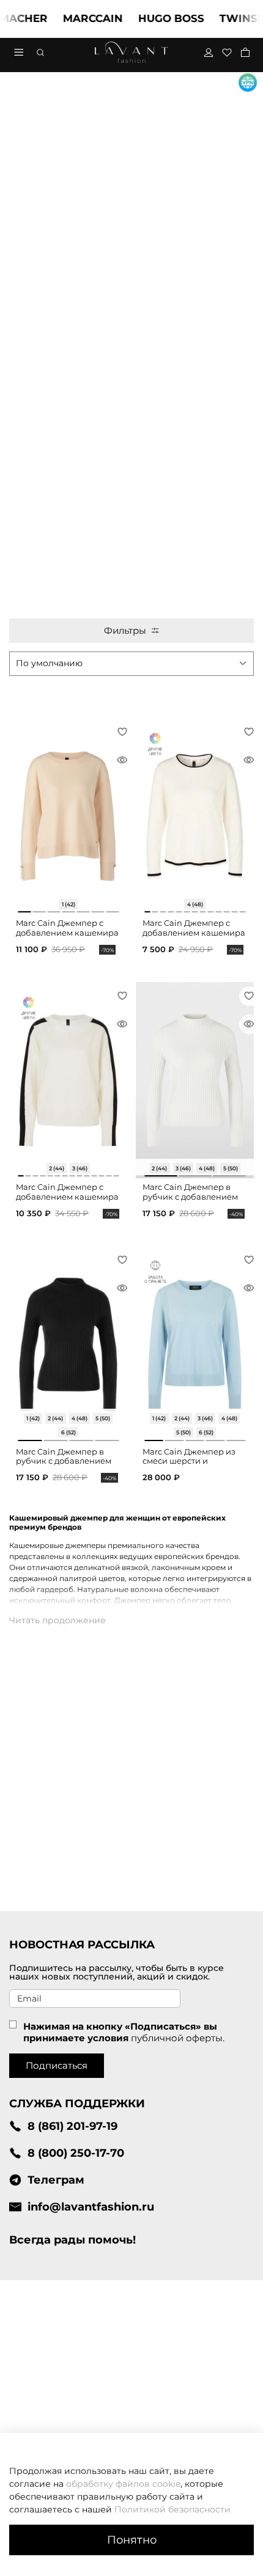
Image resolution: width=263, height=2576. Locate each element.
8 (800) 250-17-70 (76, 2153)
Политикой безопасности (172, 2509)
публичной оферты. (178, 2038)
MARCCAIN (78, 18)
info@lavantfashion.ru (91, 2207)
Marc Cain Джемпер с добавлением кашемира (67, 928)
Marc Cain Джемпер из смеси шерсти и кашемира (189, 1461)
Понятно (132, 2540)
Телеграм (56, 2180)
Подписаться (57, 2065)
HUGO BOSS (156, 18)
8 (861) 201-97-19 (72, 2126)
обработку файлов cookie (123, 2484)
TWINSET (230, 18)
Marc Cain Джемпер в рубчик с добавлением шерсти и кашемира (190, 1197)
